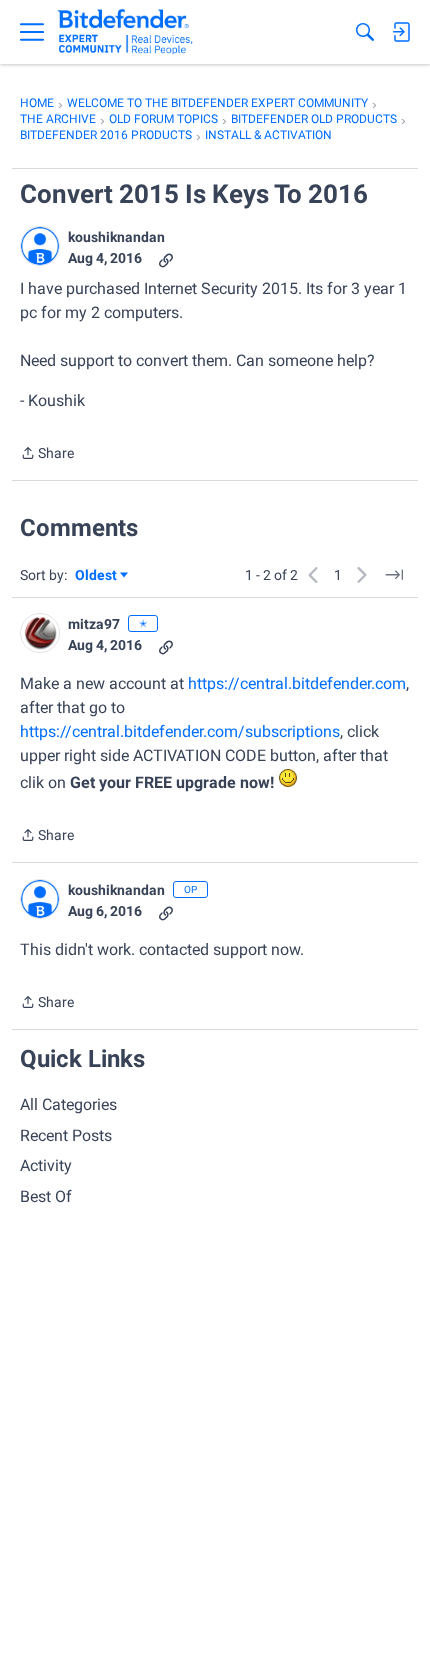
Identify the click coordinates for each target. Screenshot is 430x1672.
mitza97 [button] (94, 624)
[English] (125, 32)
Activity (46, 1165)
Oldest (97, 576)
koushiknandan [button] (116, 237)
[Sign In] (401, 32)
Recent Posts (66, 1135)
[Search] (365, 32)
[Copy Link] (166, 258)
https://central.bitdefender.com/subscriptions (180, 731)
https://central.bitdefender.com (297, 683)
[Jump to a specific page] (394, 575)
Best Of (46, 1196)
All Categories (68, 1104)
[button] (40, 246)
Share (47, 455)
